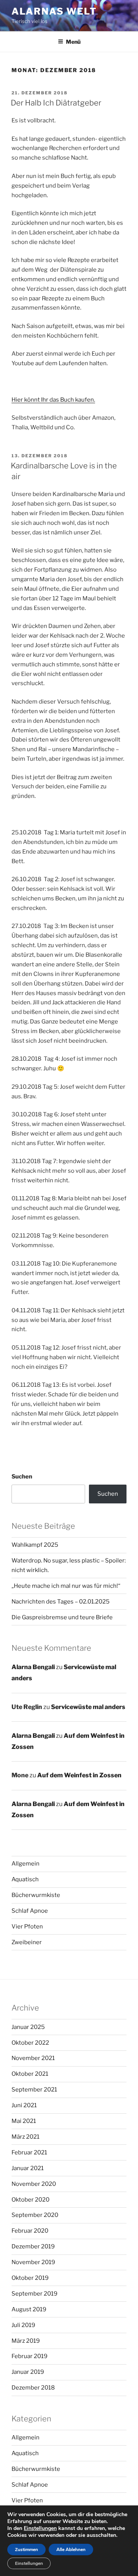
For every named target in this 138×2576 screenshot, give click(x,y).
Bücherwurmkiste (36, 1895)
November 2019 (33, 2262)
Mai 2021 (24, 2121)
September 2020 (35, 2215)
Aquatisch (25, 1879)
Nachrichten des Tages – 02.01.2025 (61, 1602)
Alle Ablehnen (71, 2550)
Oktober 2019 (30, 2278)
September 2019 (34, 2294)
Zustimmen (26, 2550)
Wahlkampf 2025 (35, 1545)
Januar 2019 (28, 2372)
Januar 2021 (28, 2168)
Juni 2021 (24, 2105)
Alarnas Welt (54, 11)
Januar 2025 (28, 2027)
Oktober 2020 (30, 2200)
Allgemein (25, 1864)
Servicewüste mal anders (88, 1707)
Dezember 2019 (33, 2246)
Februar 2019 (30, 2356)
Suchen (22, 1477)
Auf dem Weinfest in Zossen (79, 1775)
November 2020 (34, 2184)
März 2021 (25, 2137)
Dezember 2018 (33, 2388)
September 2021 (34, 2090)
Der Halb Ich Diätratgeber (56, 103)
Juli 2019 (23, 2325)
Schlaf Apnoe (30, 1911)
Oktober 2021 (30, 2074)
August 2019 (29, 2309)
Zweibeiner (27, 1942)
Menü (73, 42)
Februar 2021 (29, 2152)
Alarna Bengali (33, 1667)
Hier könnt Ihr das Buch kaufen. (53, 400)
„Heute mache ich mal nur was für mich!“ (66, 1586)
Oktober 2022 (30, 2043)
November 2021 (33, 2058)
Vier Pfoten (27, 1927)
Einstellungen (40, 2528)
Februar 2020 (30, 2231)
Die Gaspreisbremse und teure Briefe (62, 1617)
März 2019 (26, 2341)
